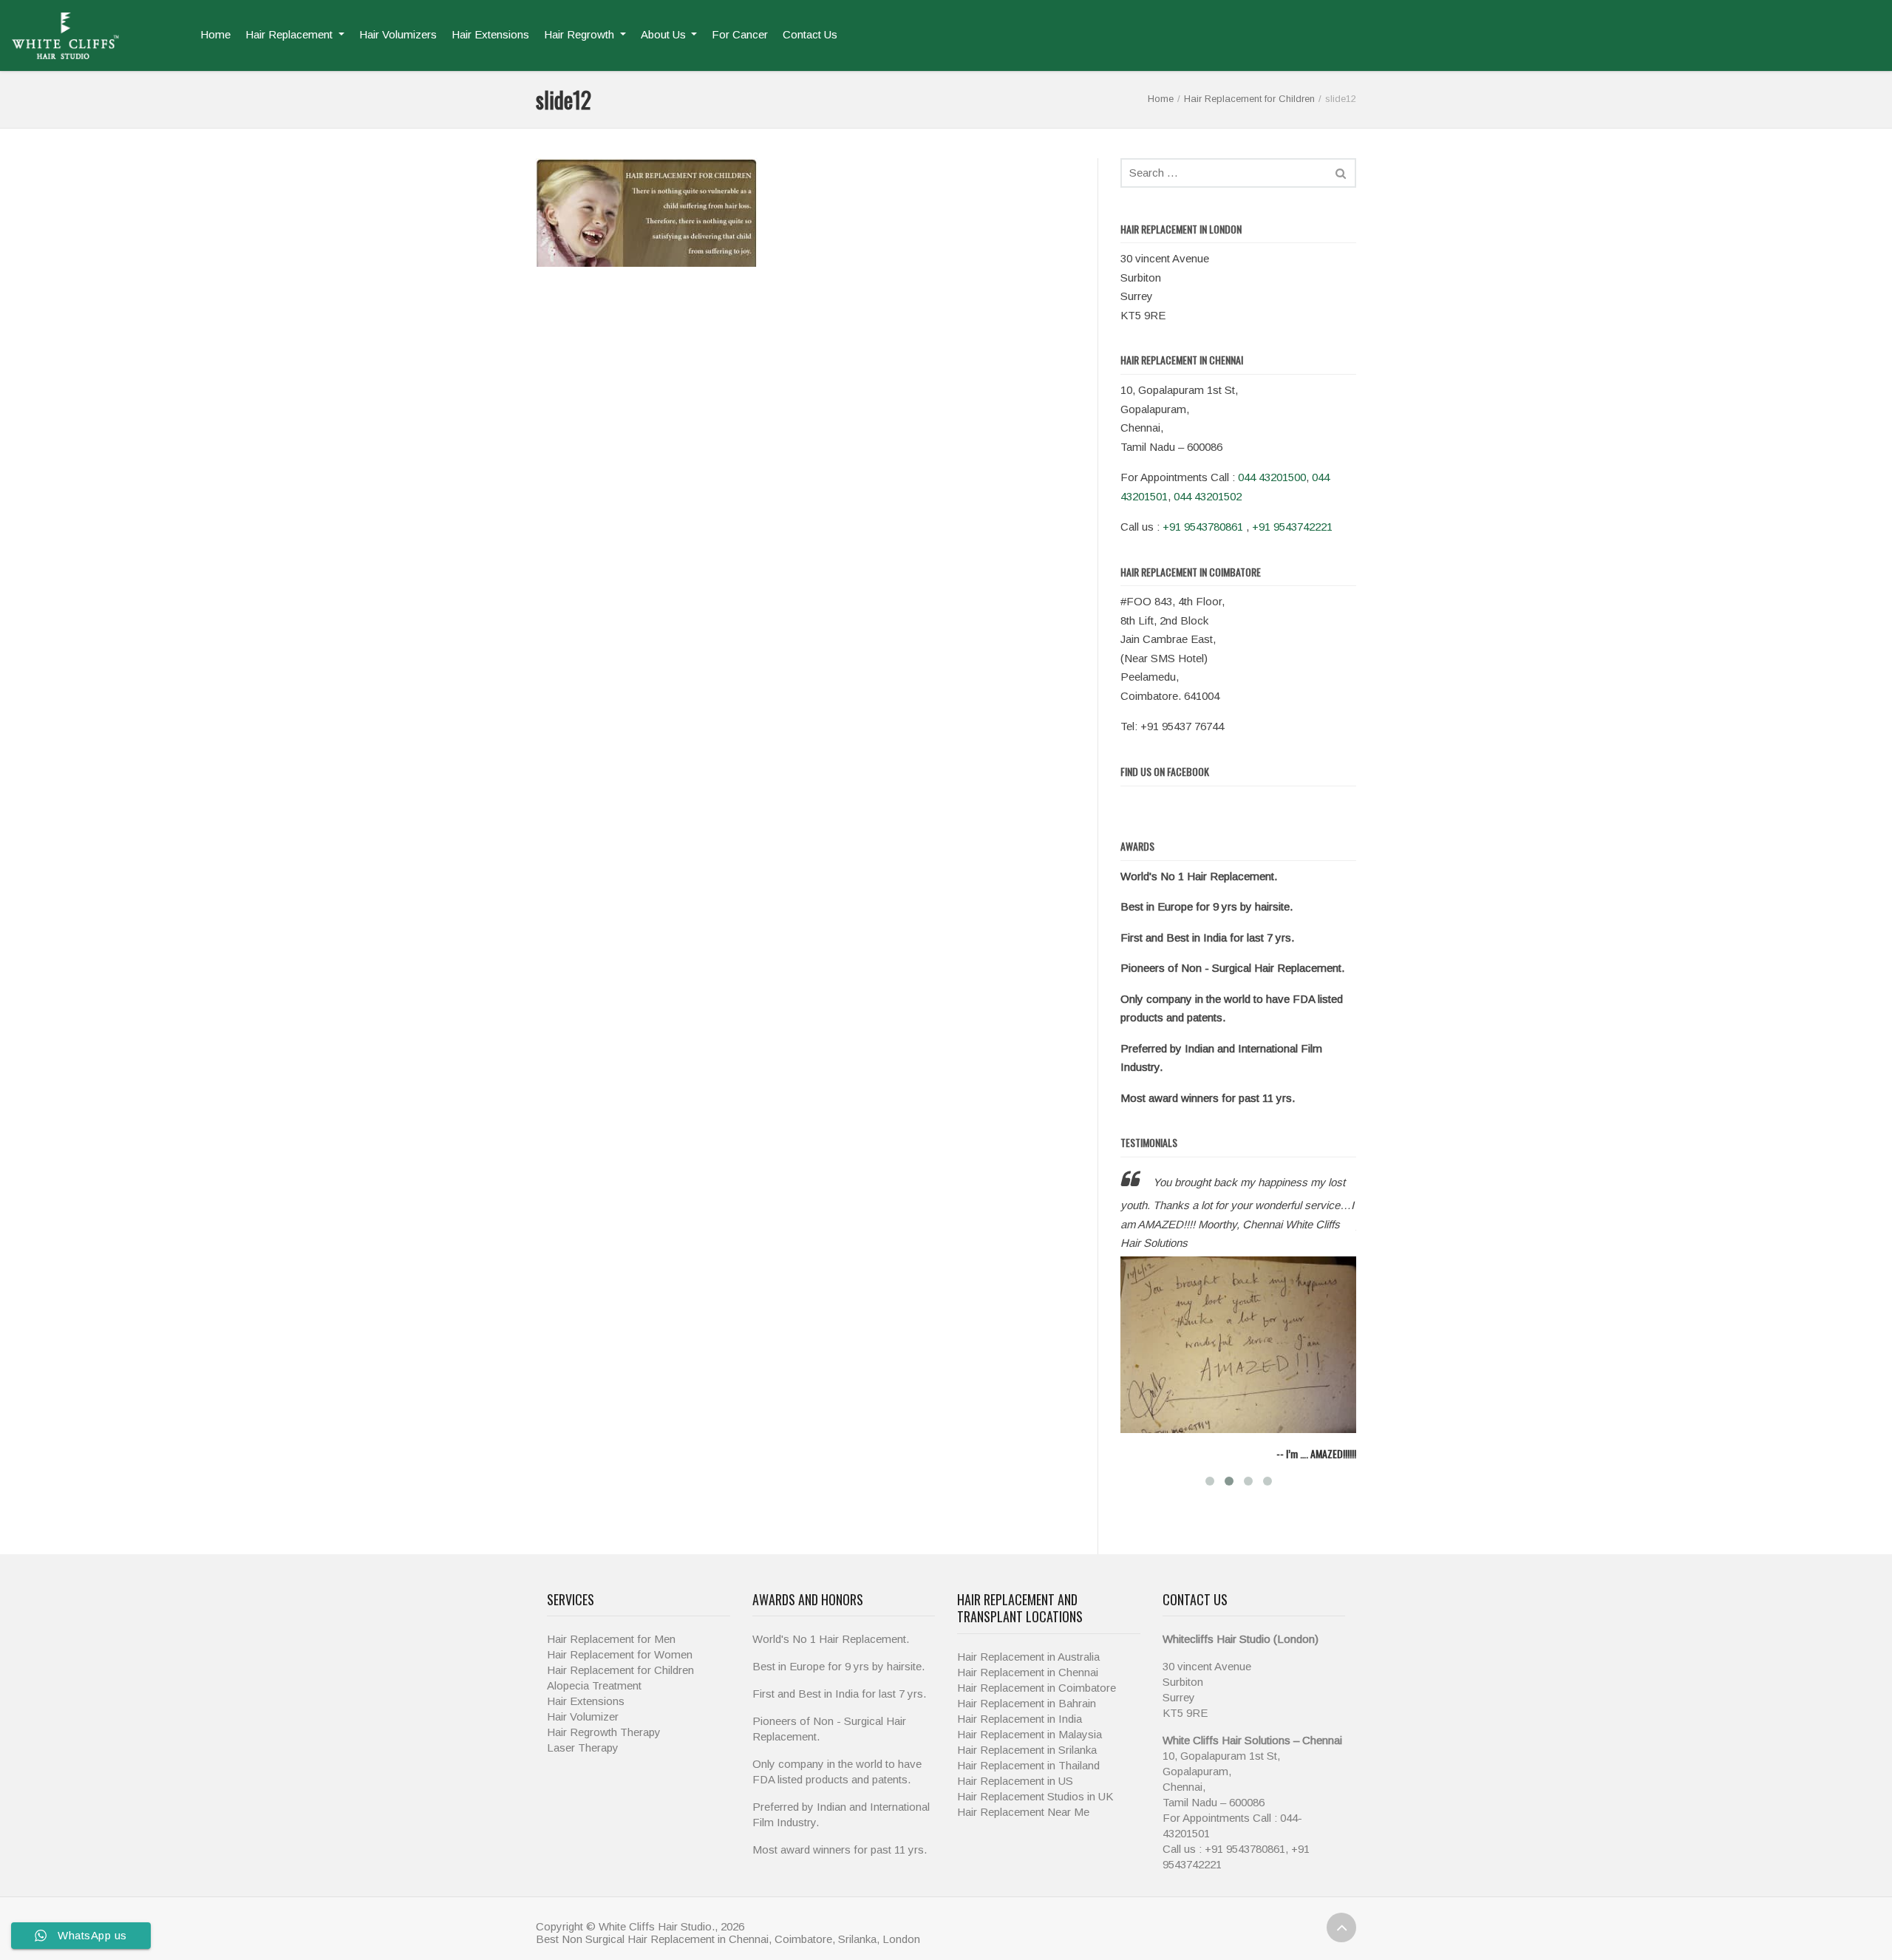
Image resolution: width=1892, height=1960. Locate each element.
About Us (665, 34)
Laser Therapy (583, 1762)
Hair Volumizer (583, 1731)
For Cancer (740, 34)
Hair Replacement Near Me (1023, 1825)
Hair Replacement (290, 34)
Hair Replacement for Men (611, 1653)
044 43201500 (1272, 477)
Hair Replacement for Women (620, 1668)
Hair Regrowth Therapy (604, 1746)
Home (215, 34)
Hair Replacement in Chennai (1028, 1685)
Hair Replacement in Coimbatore (1037, 1701)
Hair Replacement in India (1020, 1732)
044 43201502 (1208, 496)
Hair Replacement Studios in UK (1035, 1810)
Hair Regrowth (581, 34)
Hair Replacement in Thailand (1028, 1779)
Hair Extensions (490, 34)
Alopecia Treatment (594, 1699)
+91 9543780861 (1203, 527)
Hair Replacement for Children (1249, 99)
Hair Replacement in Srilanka (1027, 1763)
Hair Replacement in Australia (1028, 1670)
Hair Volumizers (398, 34)
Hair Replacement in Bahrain (1027, 1716)
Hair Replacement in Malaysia (1030, 1748)
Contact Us (810, 34)
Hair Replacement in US (1015, 1794)
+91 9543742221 (1292, 527)
